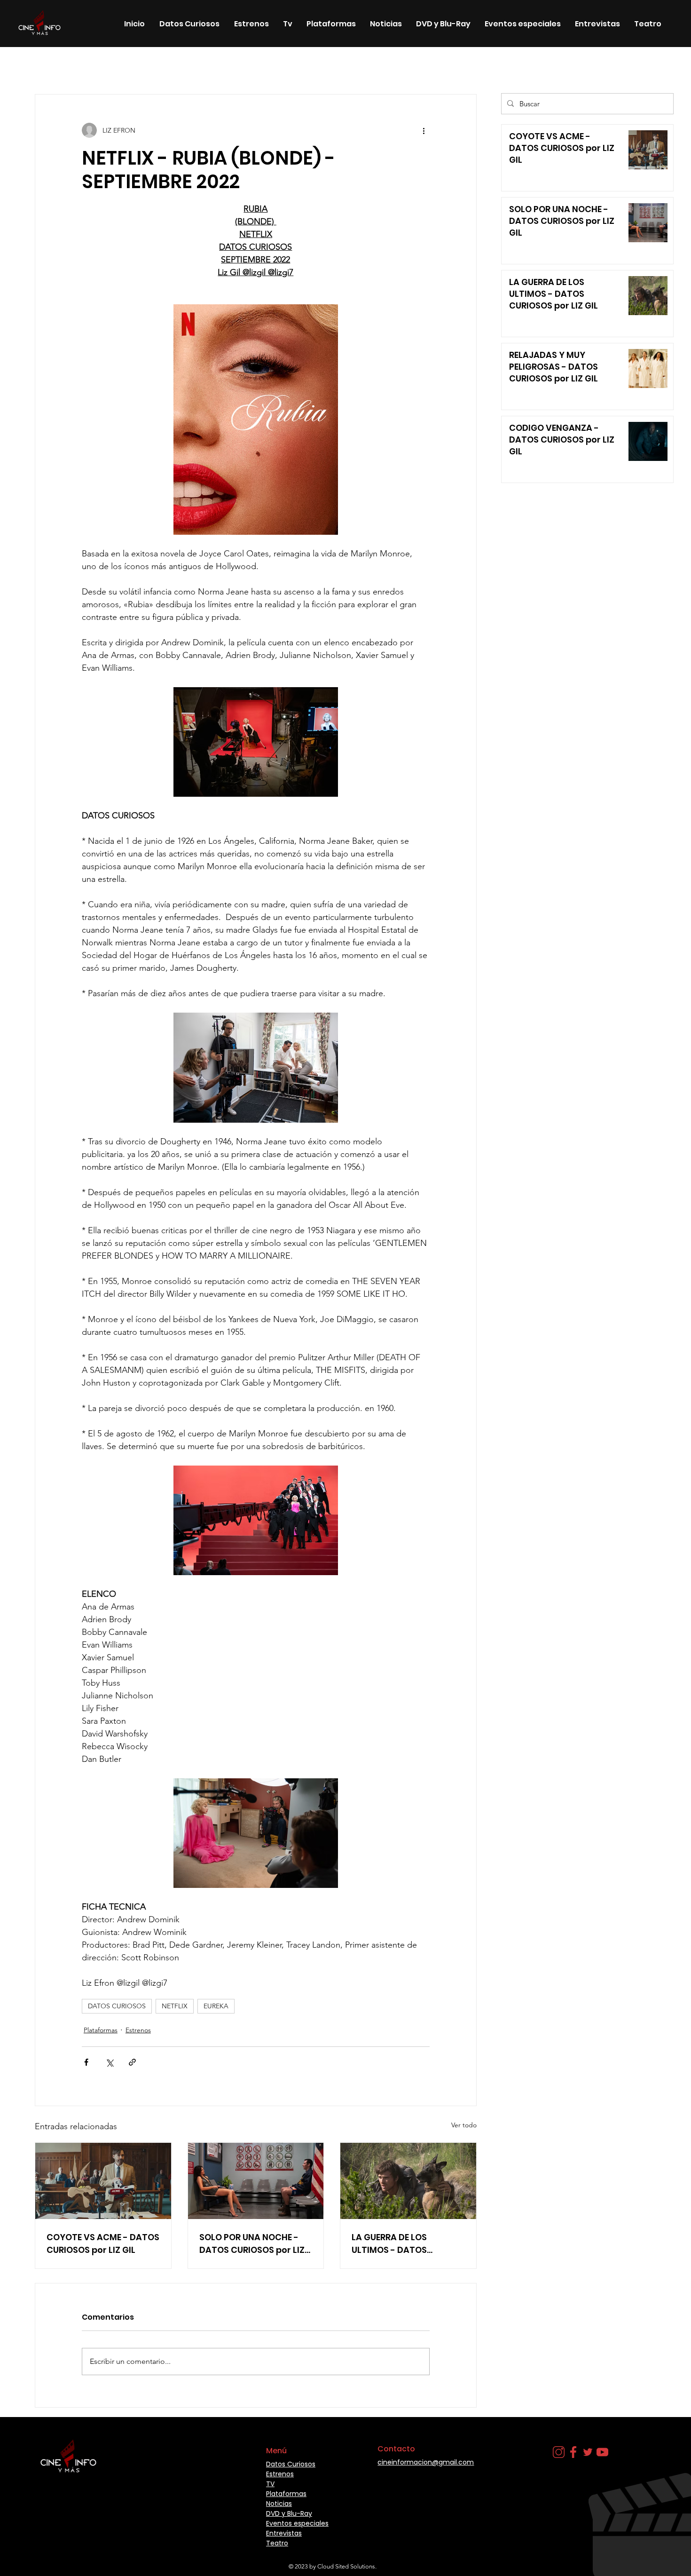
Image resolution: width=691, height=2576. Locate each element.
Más (448, 66)
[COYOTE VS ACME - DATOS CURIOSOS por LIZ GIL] (103, 2181)
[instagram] (559, 2452)
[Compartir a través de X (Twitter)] (109, 2062)
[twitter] (588, 2452)
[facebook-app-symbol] (573, 2452)
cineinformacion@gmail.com (426, 2462)
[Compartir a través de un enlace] (132, 2062)
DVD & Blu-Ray (279, 66)
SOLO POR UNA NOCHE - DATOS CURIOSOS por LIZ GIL (252, 2244)
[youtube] (602, 2452)
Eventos (333, 66)
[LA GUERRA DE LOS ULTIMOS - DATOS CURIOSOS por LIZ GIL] (408, 2181)
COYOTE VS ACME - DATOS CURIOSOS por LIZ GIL (103, 2243)
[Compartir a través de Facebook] (86, 2062)
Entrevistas (284, 2533)
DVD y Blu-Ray (289, 2513)
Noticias (157, 66)
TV (270, 2484)
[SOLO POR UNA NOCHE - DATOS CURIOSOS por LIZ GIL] (256, 2181)
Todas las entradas (52, 66)
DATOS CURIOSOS (117, 2006)
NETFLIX (175, 2006)
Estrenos (112, 66)
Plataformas (101, 2030)
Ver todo (464, 2125)
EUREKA (216, 2006)
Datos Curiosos (213, 66)
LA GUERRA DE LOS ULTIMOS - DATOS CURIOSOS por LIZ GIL (396, 2244)
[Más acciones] (424, 130)
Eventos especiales (393, 66)
